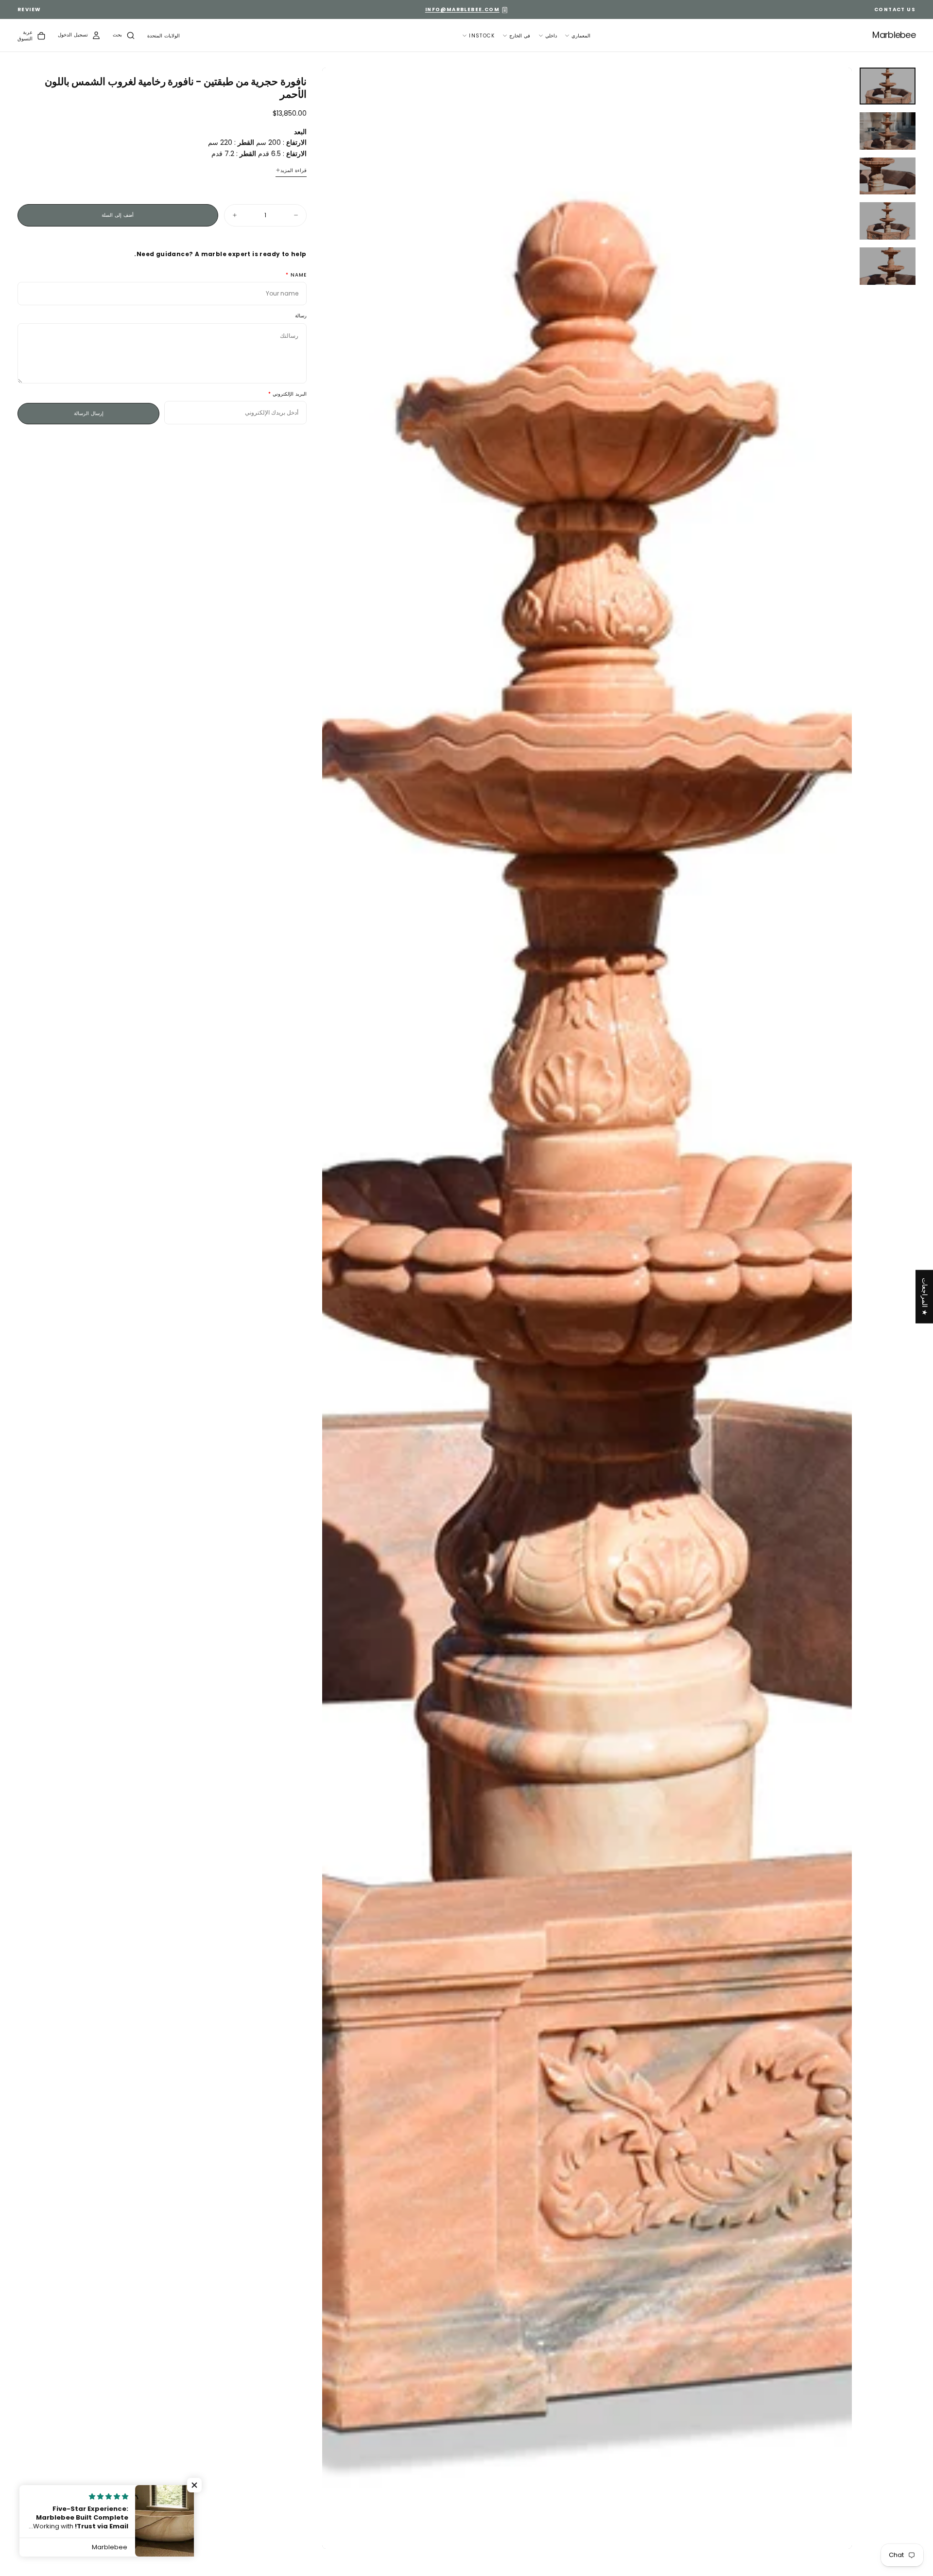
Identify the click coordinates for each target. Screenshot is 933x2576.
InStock (482, 36)
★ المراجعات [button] (925, 1297)
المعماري (581, 36)
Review (29, 9)
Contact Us (895, 9)
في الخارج (520, 36)
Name (299, 275)
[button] (164, 36)
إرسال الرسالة (89, 413)
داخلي (551, 36)
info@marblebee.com (462, 9)
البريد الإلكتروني (289, 394)
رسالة (301, 316)
